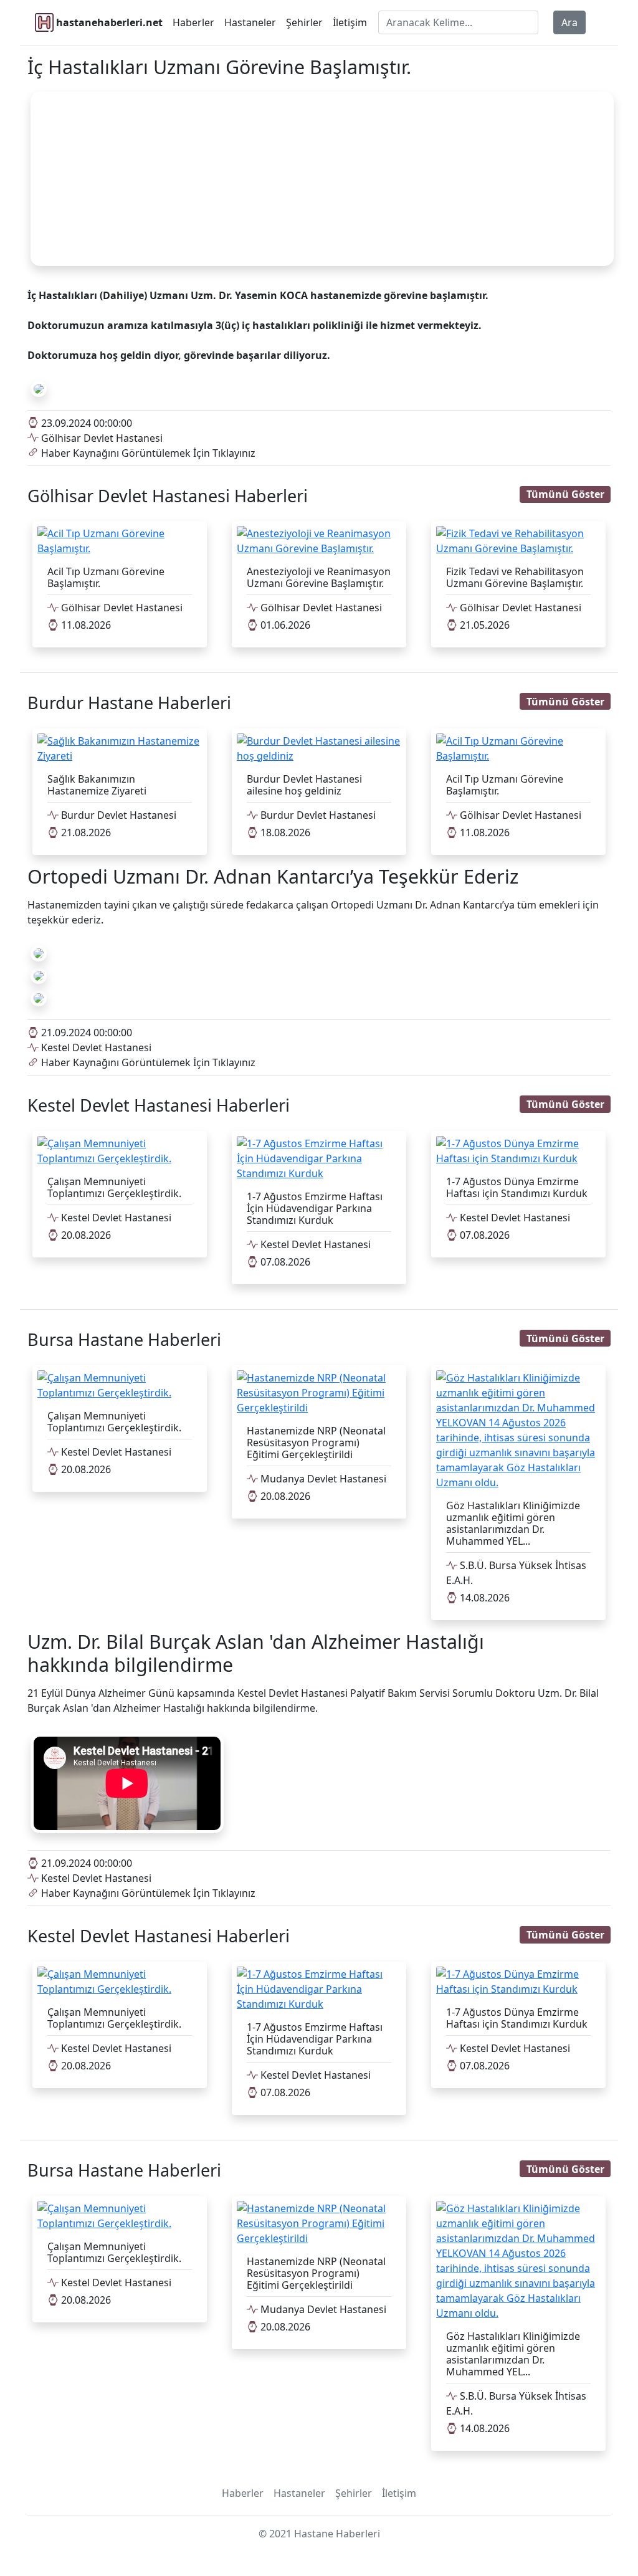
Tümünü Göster (565, 494)
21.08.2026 (85, 832)
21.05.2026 (483, 625)
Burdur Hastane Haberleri (129, 703)
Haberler (193, 22)
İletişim (350, 22)
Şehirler (304, 22)
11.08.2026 (85, 625)
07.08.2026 (284, 1262)
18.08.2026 (284, 832)
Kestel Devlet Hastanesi (95, 1047)
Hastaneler (250, 22)
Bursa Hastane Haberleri (124, 1339)
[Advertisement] (322, 179)
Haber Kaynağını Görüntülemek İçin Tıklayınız (147, 453)
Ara (569, 22)
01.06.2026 (284, 625)
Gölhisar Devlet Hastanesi (101, 438)
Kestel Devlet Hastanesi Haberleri (159, 1105)
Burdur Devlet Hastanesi (117, 815)
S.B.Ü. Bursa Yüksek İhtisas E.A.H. (516, 1573)
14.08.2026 (483, 1598)
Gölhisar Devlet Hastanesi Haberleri (168, 496)
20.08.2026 (85, 1235)
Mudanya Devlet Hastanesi (322, 1479)
